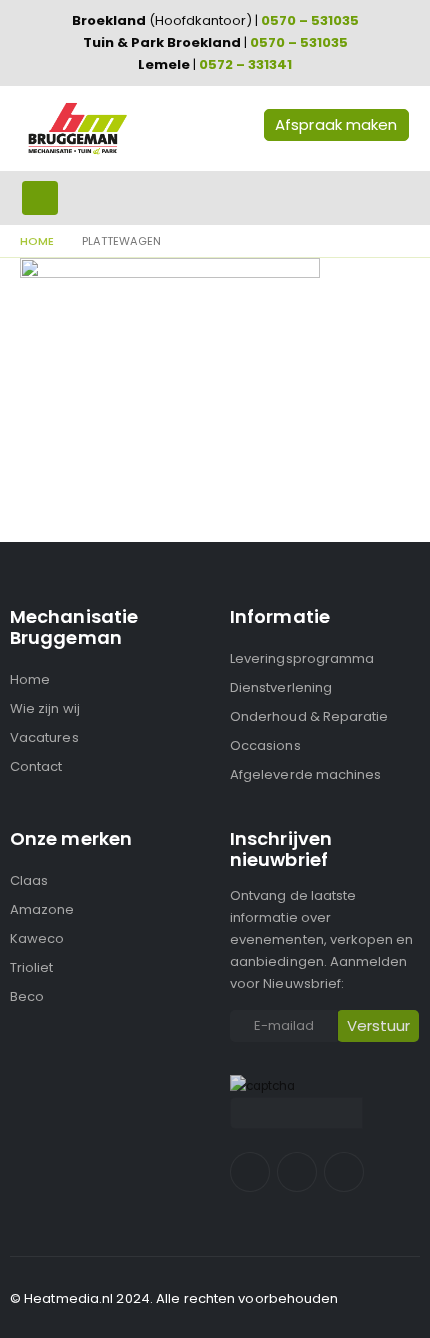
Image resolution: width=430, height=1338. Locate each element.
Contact (36, 766)
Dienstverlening (281, 687)
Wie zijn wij (45, 708)
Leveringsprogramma (302, 658)
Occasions (265, 745)
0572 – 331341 (245, 64)
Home (30, 679)
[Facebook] (250, 1172)
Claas (29, 880)
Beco (27, 996)
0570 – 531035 (310, 20)
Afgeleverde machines (305, 774)
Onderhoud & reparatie (309, 716)
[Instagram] (297, 1172)
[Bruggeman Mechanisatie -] (77, 128)
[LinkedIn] (344, 1172)
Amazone (42, 909)
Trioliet (32, 967)
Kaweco (37, 938)
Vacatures (44, 737)
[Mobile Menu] (40, 198)
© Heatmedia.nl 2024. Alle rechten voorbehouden (174, 1298)
